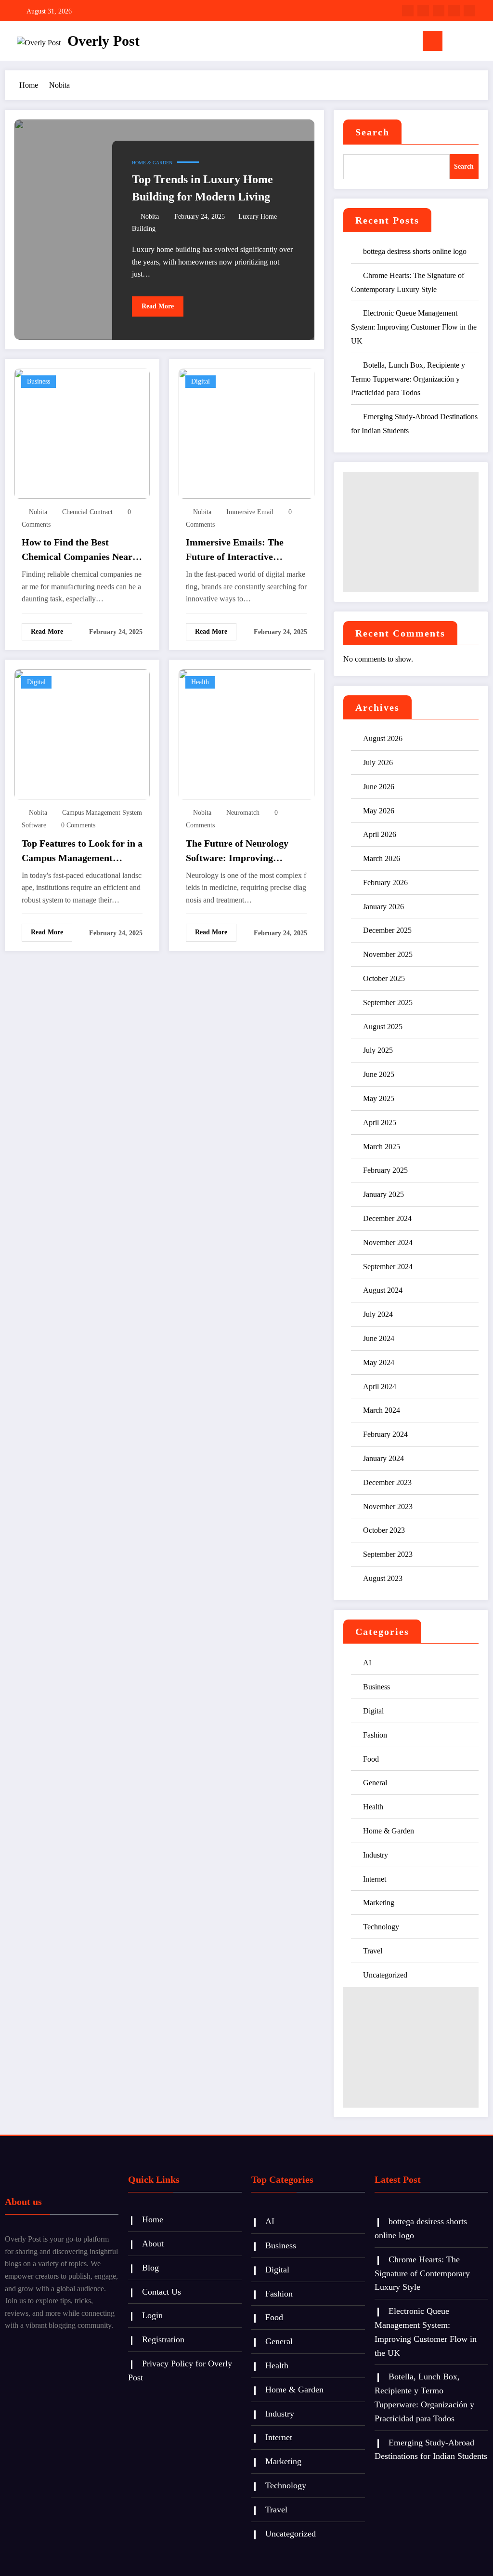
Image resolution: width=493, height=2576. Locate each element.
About (153, 2244)
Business (39, 381)
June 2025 (379, 1074)
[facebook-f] (408, 11)
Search (372, 132)
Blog (150, 2268)
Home (153, 2219)
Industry (376, 1855)
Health (200, 682)
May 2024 (379, 1362)
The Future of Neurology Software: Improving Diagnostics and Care (237, 851)
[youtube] (469, 11)
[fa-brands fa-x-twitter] (423, 11)
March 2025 (382, 1147)
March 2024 (382, 1410)
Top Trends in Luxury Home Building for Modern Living (202, 188)
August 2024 (383, 1290)
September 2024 (388, 1267)
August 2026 (383, 738)
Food (371, 1759)
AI (367, 1663)
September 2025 (388, 1003)
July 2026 (378, 763)
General (375, 1783)
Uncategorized (385, 1975)
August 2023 (383, 1578)
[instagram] (454, 11)
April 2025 (380, 1122)
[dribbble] (439, 11)
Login (152, 2315)
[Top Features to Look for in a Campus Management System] (82, 734)
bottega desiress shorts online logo (415, 251)
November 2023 (388, 1507)
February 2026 (385, 883)
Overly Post (104, 41)
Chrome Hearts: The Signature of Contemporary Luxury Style (422, 2273)
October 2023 (384, 1530)
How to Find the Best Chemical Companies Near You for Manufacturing (77, 550)
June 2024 (379, 1338)
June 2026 (379, 787)
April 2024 (380, 1387)
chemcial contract (87, 512)
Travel (373, 1951)
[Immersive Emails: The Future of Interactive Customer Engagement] (246, 433)
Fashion (375, 1735)
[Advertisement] (411, 532)
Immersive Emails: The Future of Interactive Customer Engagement (235, 550)
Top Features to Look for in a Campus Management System (82, 851)
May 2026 (379, 811)
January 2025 (383, 1194)
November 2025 (388, 954)
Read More (158, 306)
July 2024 (378, 1314)
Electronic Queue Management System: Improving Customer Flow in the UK (414, 327)
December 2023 (387, 1482)
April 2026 (380, 834)
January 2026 (383, 907)
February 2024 (385, 1434)
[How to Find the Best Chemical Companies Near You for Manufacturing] (82, 433)
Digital (201, 381)
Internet (375, 1879)
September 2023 (388, 1554)
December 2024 (387, 1218)
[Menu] (433, 41)
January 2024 (383, 1458)
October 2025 (384, 978)
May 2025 (379, 1098)
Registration (163, 2339)
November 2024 (388, 1242)
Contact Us (162, 2292)
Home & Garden (152, 163)
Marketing (379, 1903)
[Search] (464, 43)
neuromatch (243, 813)
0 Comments (78, 825)
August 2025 (383, 1027)
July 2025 (378, 1050)
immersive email (250, 512)
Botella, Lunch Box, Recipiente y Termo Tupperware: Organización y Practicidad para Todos (408, 379)
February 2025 (385, 1170)
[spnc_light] (480, 41)
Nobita (150, 217)
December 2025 (387, 930)
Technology (381, 1927)
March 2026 (382, 858)
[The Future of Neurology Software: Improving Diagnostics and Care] (246, 734)
